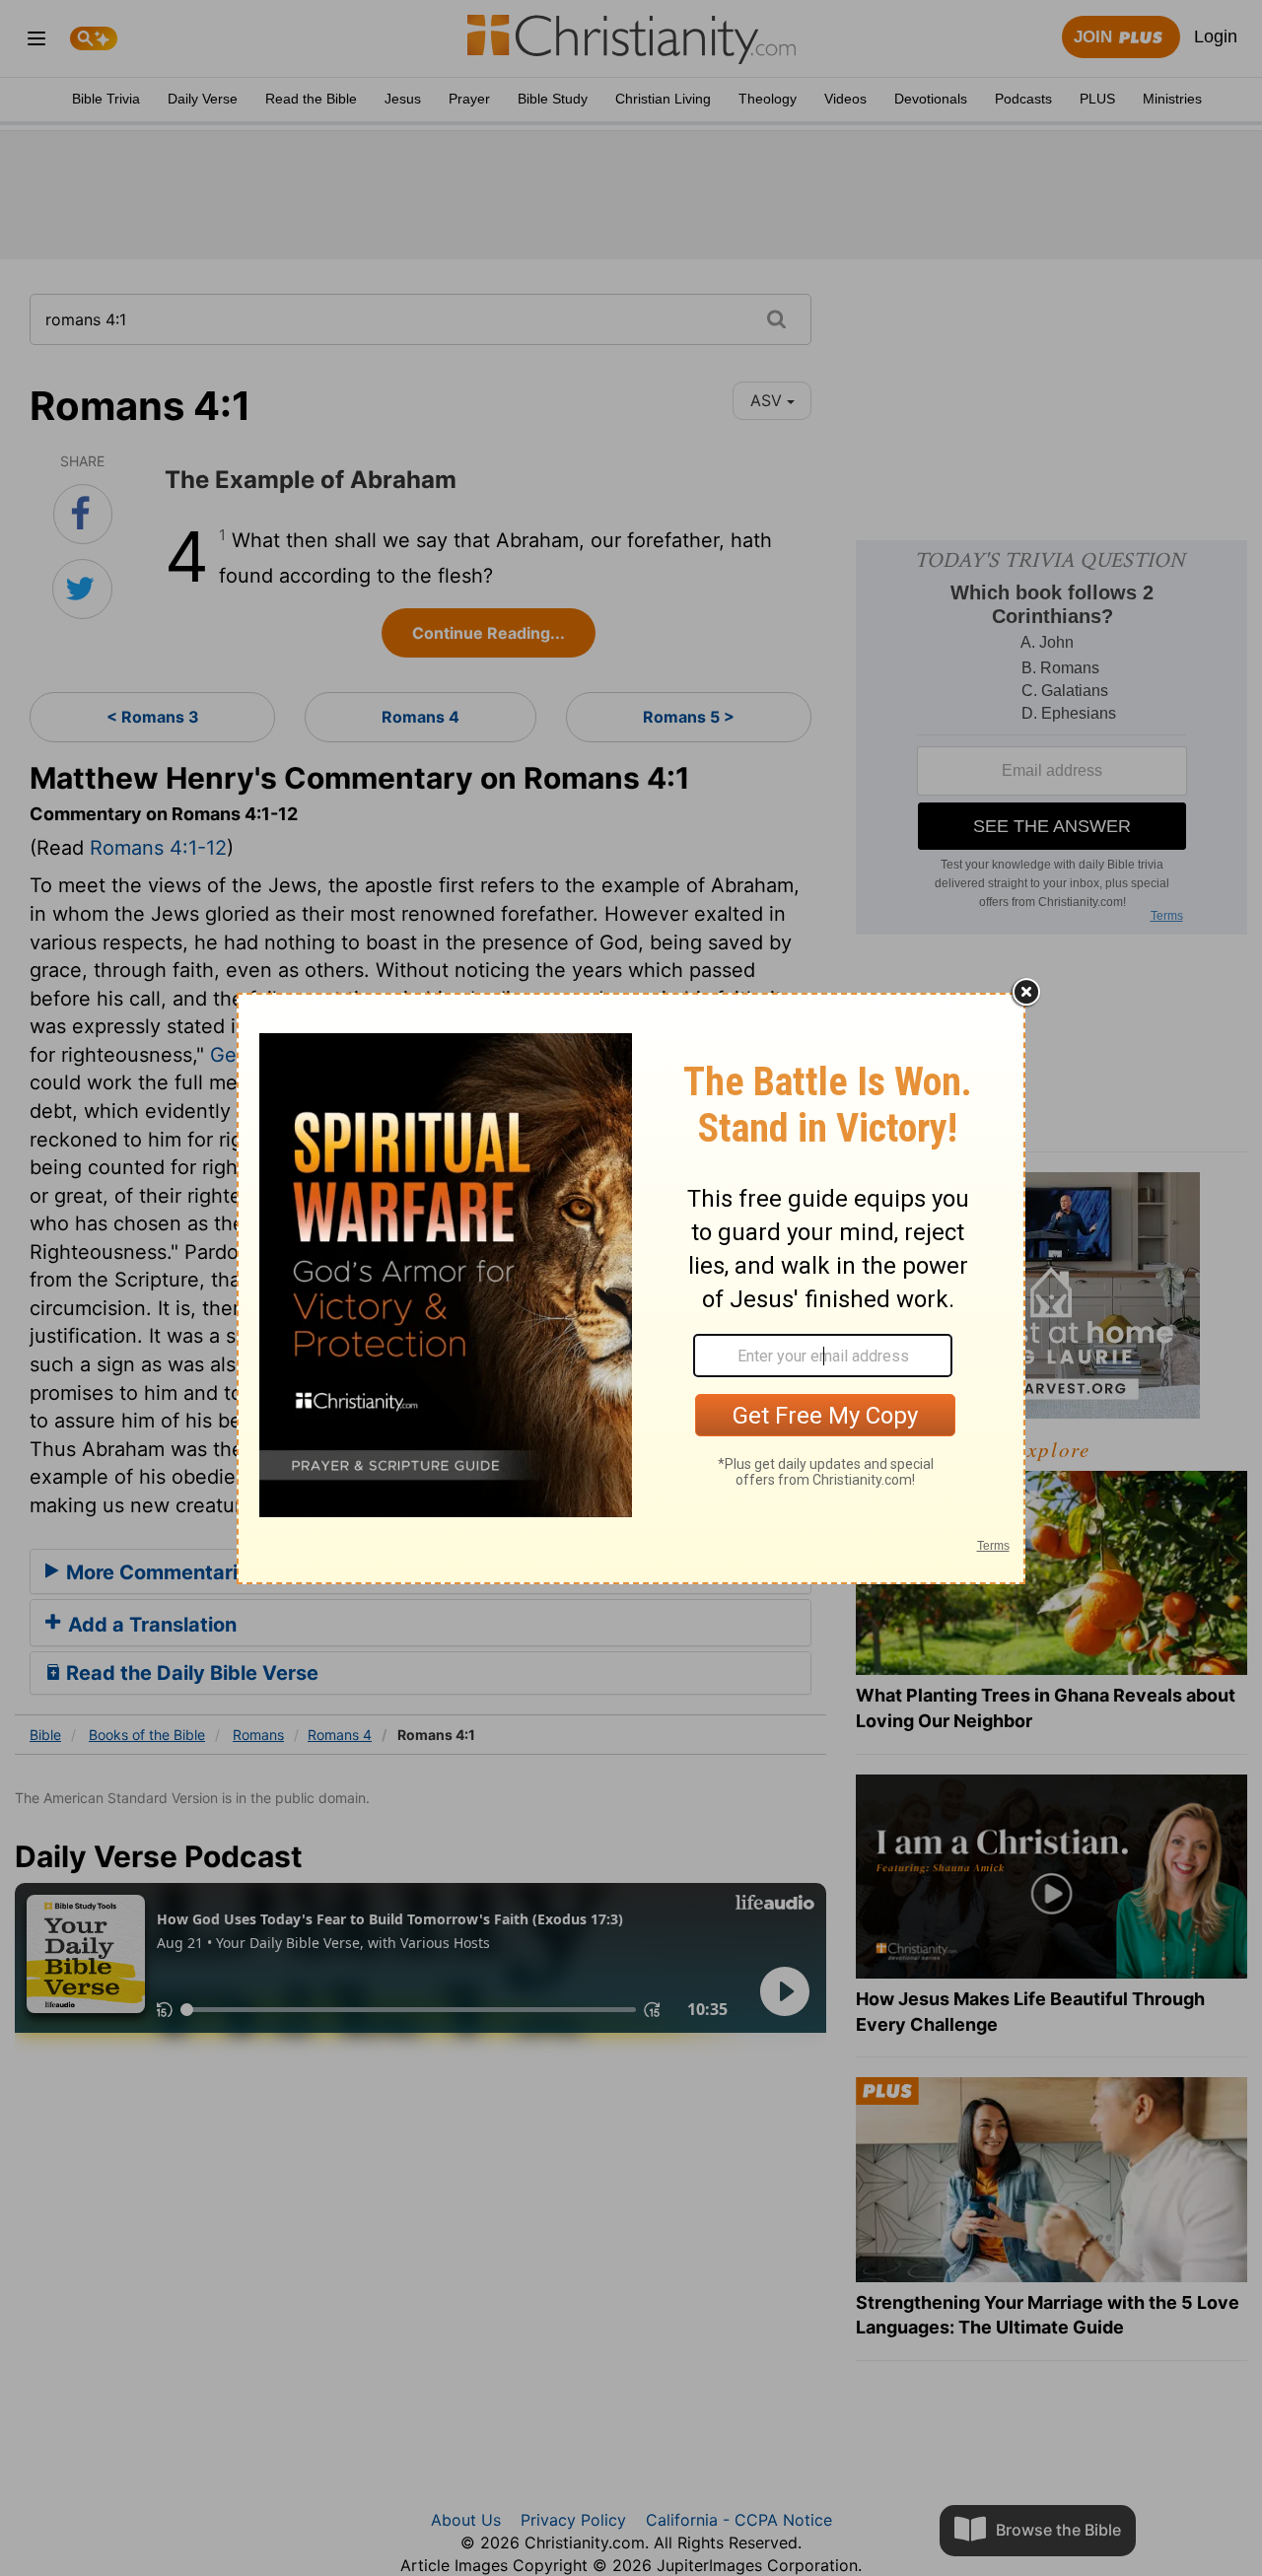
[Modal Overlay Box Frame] (631, 1288)
